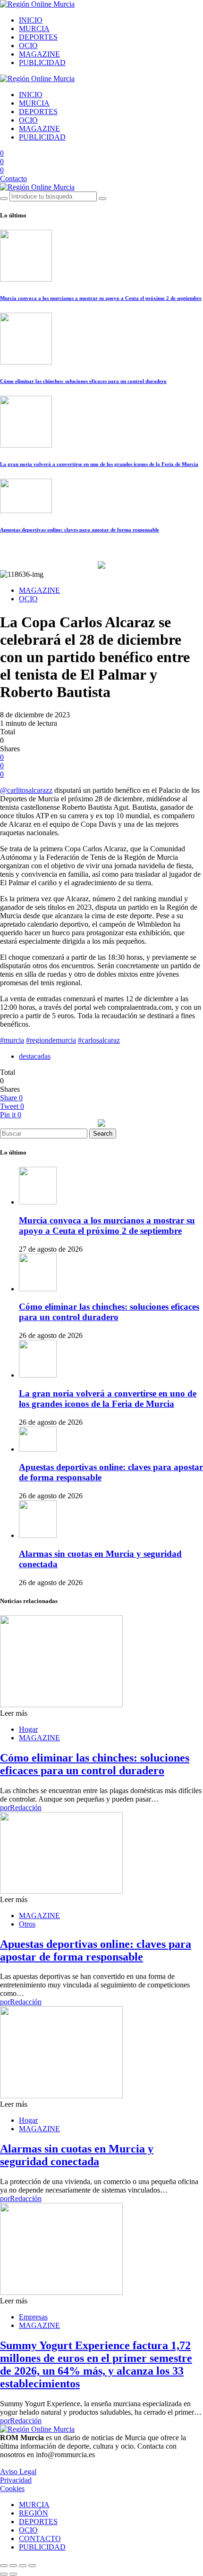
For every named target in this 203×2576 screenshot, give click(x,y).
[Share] (13, 2566)
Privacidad (16, 2480)
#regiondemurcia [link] (51, 1040)
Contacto (13, 179)
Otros (27, 1924)
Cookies (12, 2489)
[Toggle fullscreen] (23, 2566)
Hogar (28, 1729)
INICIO (31, 20)
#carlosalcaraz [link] (99, 1040)
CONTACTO (40, 2539)
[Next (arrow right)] (13, 2574)
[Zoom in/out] (32, 2566)
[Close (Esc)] (4, 2566)
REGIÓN (34, 2513)
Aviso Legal (18, 2472)
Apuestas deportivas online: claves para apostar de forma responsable (80, 530)
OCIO (28, 46)
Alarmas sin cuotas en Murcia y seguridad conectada (77, 2155)
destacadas (35, 1056)
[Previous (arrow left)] (4, 2574)
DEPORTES (38, 37)
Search (103, 1134)
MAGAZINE (39, 54)
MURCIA (34, 29)
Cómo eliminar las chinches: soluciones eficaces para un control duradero (83, 381)
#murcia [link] (12, 1040)
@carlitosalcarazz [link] (26, 790)
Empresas (33, 2317)
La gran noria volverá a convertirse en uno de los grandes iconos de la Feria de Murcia (99, 464)
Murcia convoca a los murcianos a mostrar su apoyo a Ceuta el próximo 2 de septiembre (101, 298)
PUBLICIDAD (42, 62)
